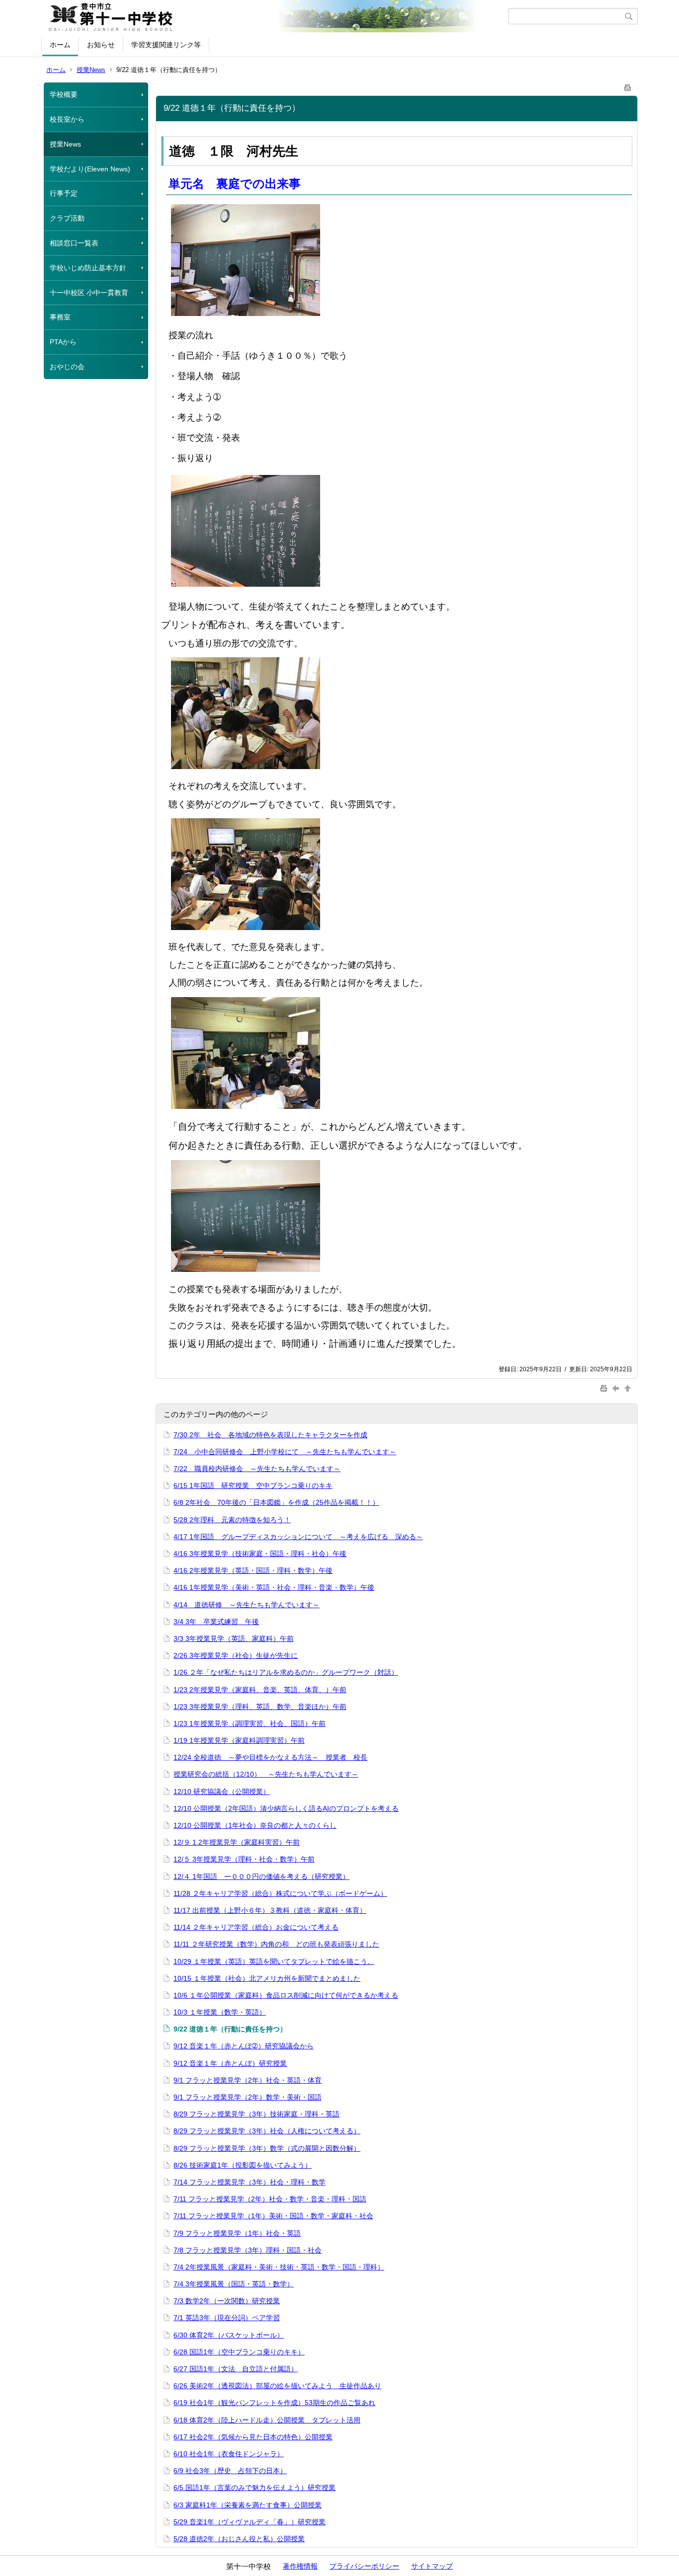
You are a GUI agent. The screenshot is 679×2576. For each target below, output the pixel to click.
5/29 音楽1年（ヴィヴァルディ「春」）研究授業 (250, 2522)
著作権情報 (300, 2566)
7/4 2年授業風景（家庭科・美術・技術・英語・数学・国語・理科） (279, 2267)
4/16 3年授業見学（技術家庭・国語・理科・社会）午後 (260, 1554)
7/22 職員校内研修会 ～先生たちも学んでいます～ (257, 1469)
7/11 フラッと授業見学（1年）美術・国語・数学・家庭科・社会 (273, 2216)
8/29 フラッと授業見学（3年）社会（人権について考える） (267, 2131)
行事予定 (64, 193)
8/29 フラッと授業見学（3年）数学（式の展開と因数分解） (267, 2148)
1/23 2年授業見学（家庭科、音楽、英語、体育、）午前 (260, 1690)
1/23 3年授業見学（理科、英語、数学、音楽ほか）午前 (260, 1707)
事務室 (60, 317)
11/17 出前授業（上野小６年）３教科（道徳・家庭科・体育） (270, 1910)
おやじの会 (67, 367)
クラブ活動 (67, 218)
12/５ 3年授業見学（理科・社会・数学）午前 (244, 1859)
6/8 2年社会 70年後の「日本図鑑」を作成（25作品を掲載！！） (276, 1502)
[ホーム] (276, 16)
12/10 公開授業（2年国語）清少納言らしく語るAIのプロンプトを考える (286, 1808)
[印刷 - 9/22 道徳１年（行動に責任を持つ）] (628, 86)
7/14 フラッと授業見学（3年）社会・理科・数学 (250, 2182)
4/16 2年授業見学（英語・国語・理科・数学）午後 (253, 1570)
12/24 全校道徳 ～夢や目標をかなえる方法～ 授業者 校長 (270, 1757)
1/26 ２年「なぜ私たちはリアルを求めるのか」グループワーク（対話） (286, 1672)
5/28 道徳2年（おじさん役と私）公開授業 (239, 2539)
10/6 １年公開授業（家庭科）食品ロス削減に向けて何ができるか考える (286, 1995)
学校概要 (64, 94)
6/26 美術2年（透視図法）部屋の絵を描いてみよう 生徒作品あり (277, 2386)
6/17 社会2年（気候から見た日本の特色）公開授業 (253, 2437)
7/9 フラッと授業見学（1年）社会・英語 (237, 2233)
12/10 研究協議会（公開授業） (222, 1792)
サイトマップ (432, 2566)
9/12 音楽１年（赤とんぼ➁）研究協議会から (244, 2046)
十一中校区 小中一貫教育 (89, 293)
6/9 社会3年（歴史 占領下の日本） (230, 2471)
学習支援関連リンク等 (166, 45)
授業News (91, 70)
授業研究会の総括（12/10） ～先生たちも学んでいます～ (266, 1774)
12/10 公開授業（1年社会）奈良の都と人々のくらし (255, 1825)
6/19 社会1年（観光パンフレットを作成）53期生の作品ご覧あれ (274, 2403)
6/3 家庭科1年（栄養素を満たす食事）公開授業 (248, 2505)
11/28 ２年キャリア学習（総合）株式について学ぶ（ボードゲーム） (280, 1893)
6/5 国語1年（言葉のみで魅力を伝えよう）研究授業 (255, 2488)
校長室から (67, 119)
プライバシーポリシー (364, 2566)
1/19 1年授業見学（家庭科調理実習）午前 (239, 1740)
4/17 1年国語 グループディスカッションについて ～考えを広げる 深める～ (298, 1537)
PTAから (63, 342)
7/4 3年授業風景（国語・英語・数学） (234, 2284)
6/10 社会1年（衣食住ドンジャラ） (229, 2454)
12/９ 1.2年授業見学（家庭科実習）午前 (237, 1842)
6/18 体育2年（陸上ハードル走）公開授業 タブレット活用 (267, 2420)
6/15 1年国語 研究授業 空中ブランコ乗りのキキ (253, 1485)
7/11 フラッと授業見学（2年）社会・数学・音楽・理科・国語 (270, 2199)
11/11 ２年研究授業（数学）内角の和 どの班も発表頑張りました (276, 1944)
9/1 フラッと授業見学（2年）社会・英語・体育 (248, 2080)
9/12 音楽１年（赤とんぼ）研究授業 (230, 2063)
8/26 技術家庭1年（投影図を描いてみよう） (243, 2165)
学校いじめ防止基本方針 (88, 268)
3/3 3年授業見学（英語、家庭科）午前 (234, 1639)
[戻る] (617, 1388)
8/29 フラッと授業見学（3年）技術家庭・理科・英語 (256, 2114)
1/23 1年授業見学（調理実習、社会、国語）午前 (250, 1723)
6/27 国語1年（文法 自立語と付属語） (236, 2369)
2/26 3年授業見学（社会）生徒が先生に (236, 1655)
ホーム (60, 45)
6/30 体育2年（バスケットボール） (229, 2335)
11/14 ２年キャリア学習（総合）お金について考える (256, 1927)
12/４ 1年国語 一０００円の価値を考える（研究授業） (261, 1876)
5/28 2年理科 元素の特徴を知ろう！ (232, 1520)
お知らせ (101, 45)
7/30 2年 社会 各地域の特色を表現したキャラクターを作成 (270, 1435)
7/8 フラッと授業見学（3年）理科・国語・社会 (248, 2250)
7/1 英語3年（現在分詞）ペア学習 (227, 2318)
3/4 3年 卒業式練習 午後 (216, 1622)
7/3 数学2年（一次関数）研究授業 (227, 2301)
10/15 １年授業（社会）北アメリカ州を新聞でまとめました (267, 1978)
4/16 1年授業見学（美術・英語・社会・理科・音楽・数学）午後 (274, 1587)
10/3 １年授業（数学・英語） (220, 2012)
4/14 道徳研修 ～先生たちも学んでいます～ (247, 1605)
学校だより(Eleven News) (90, 169)
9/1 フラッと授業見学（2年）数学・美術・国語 (248, 2097)
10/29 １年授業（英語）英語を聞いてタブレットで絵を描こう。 (274, 1961)
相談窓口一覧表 (74, 243)
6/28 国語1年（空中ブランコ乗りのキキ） (239, 2352)
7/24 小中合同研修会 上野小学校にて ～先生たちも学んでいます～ (285, 1452)
